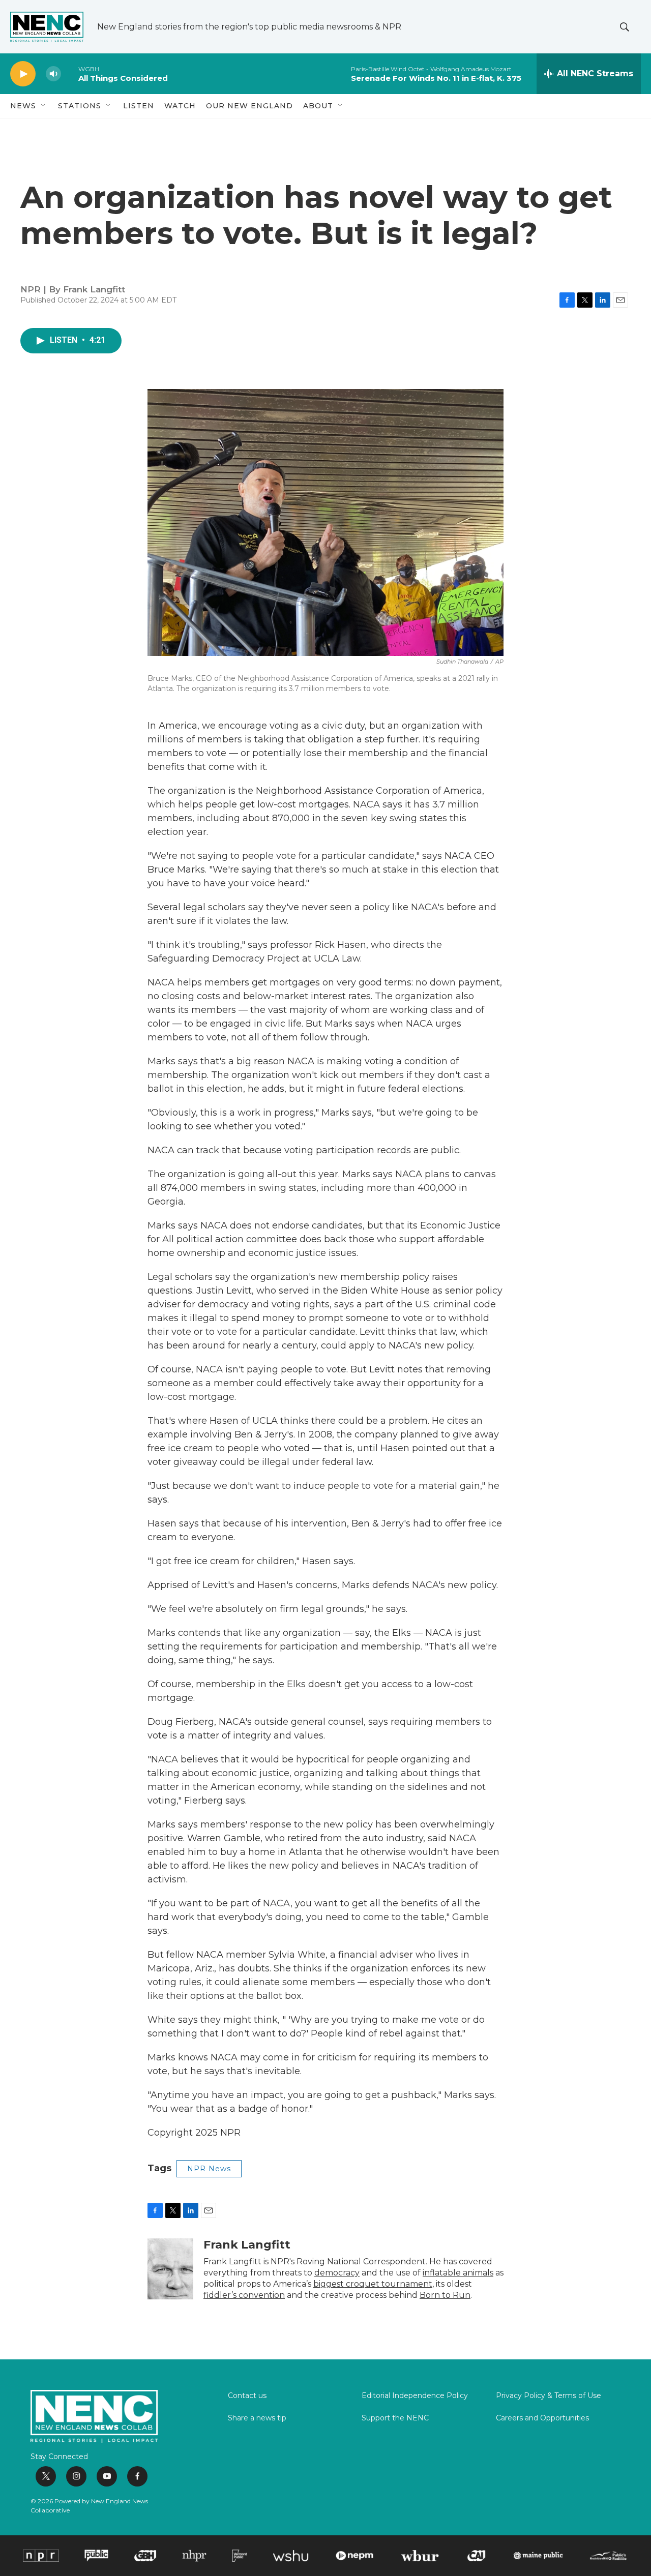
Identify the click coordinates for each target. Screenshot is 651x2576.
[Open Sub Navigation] (44, 106)
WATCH (180, 106)
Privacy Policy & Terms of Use (549, 2396)
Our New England (249, 106)
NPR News (209, 2169)
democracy (337, 2273)
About (318, 106)
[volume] (53, 74)
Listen (139, 106)
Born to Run (445, 2295)
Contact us (247, 2396)
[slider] (70, 73)
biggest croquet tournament (373, 2284)
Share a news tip (257, 2418)
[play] (23, 74)
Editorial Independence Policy (415, 2396)
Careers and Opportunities (542, 2418)
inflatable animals (458, 2273)
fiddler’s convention (244, 2295)
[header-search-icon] (625, 27)
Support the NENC (395, 2418)
